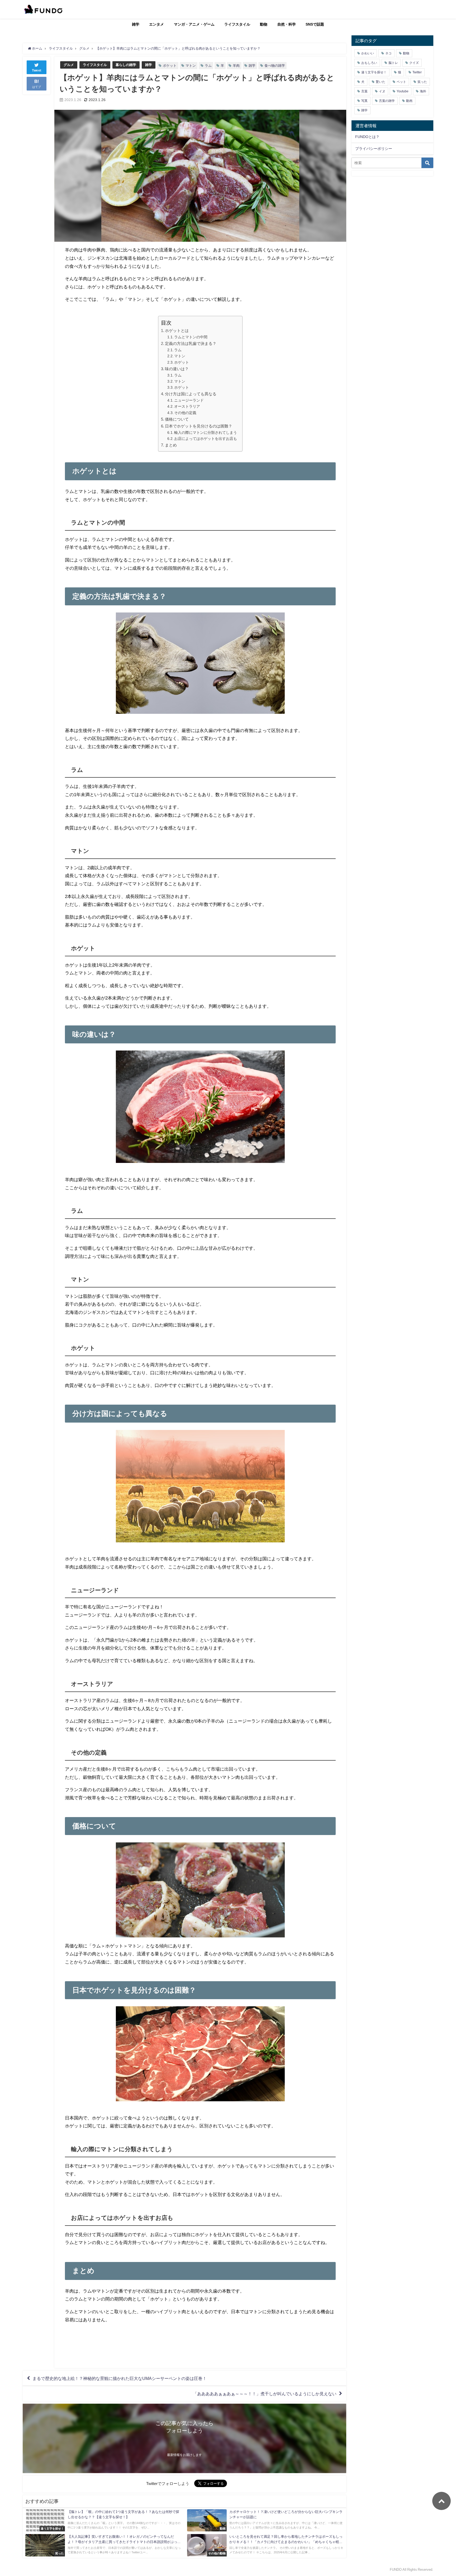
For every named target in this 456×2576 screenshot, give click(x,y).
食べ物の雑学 (275, 66)
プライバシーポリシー (374, 149)
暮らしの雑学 (126, 65)
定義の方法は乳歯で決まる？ (191, 343)
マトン (191, 66)
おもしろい (369, 63)
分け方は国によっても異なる (191, 394)
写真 (364, 101)
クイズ (414, 63)
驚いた (381, 82)
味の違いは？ (177, 369)
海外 (423, 91)
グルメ (69, 65)
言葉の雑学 (387, 101)
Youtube (403, 91)
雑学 (136, 24)
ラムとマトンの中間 (191, 337)
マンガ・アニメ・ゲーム (194, 24)
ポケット (170, 66)
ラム (208, 66)
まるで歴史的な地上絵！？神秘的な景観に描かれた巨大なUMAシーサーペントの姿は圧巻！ (120, 2378)
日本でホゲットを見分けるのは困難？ (199, 426)
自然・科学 (287, 24)
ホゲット (182, 362)
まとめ (171, 445)
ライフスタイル (237, 24)
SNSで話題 (315, 24)
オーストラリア (187, 406)
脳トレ (393, 63)
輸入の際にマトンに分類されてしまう (206, 432)
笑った (422, 82)
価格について (177, 419)
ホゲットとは (177, 331)
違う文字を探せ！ (374, 72)
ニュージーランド (189, 400)
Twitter (417, 72)
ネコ (388, 53)
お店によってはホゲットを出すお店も (206, 439)
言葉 (364, 91)
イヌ (382, 91)
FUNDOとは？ (367, 137)
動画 (409, 101)
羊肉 (236, 66)
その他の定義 (185, 413)
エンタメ (156, 24)
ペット (401, 82)
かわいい (368, 53)
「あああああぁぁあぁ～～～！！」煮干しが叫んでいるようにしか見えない (265, 2394)
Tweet (37, 70)
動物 (264, 24)
